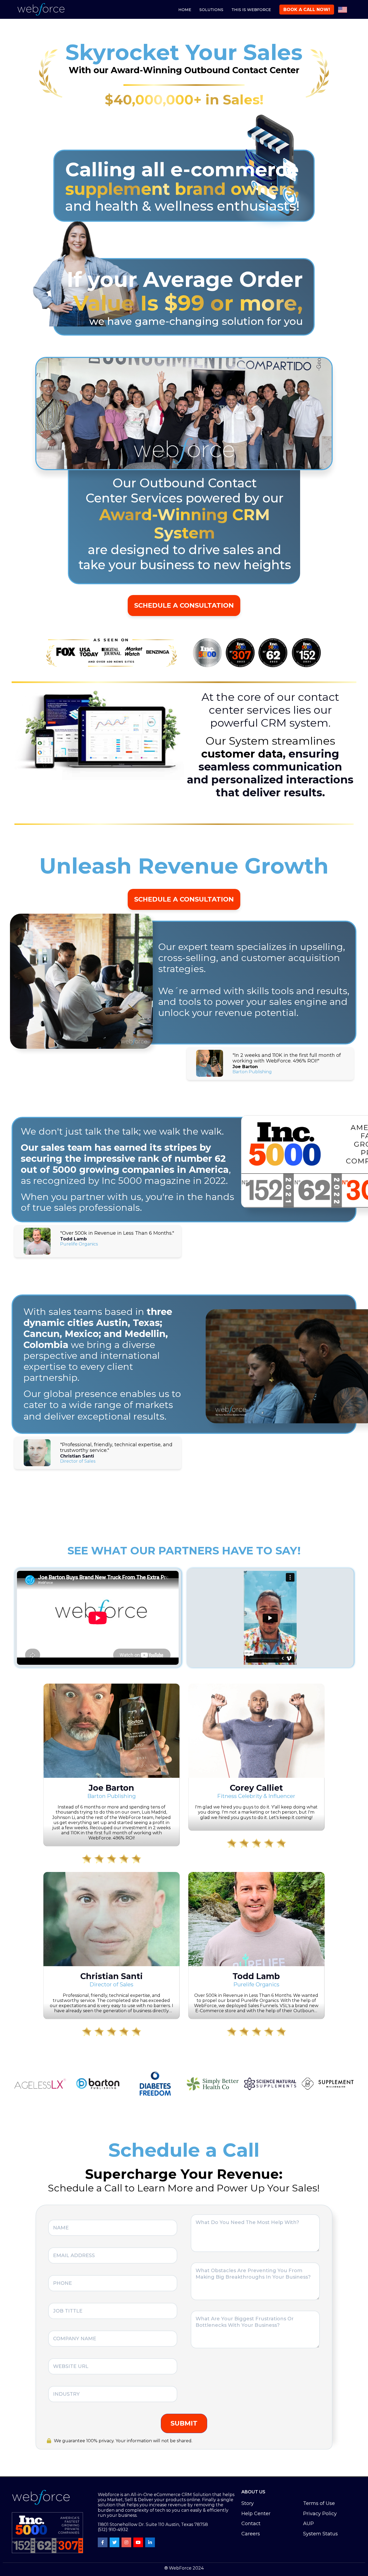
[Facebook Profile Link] (103, 2542)
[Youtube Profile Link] (138, 2542)
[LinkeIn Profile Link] (150, 2542)
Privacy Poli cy (320, 2514)
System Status (320, 2534)
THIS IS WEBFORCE (251, 10)
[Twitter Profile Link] (114, 2542)
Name (13, 2463)
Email (96, 2463)
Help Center (256, 2514)
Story (248, 2503)
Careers (251, 2534)
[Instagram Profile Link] (126, 2542)
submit (184, 2423)
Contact (251, 2524)
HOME (185, 10)
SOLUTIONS (211, 10)
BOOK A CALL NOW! (307, 10)
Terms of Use (319, 2503)
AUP (308, 2524)
